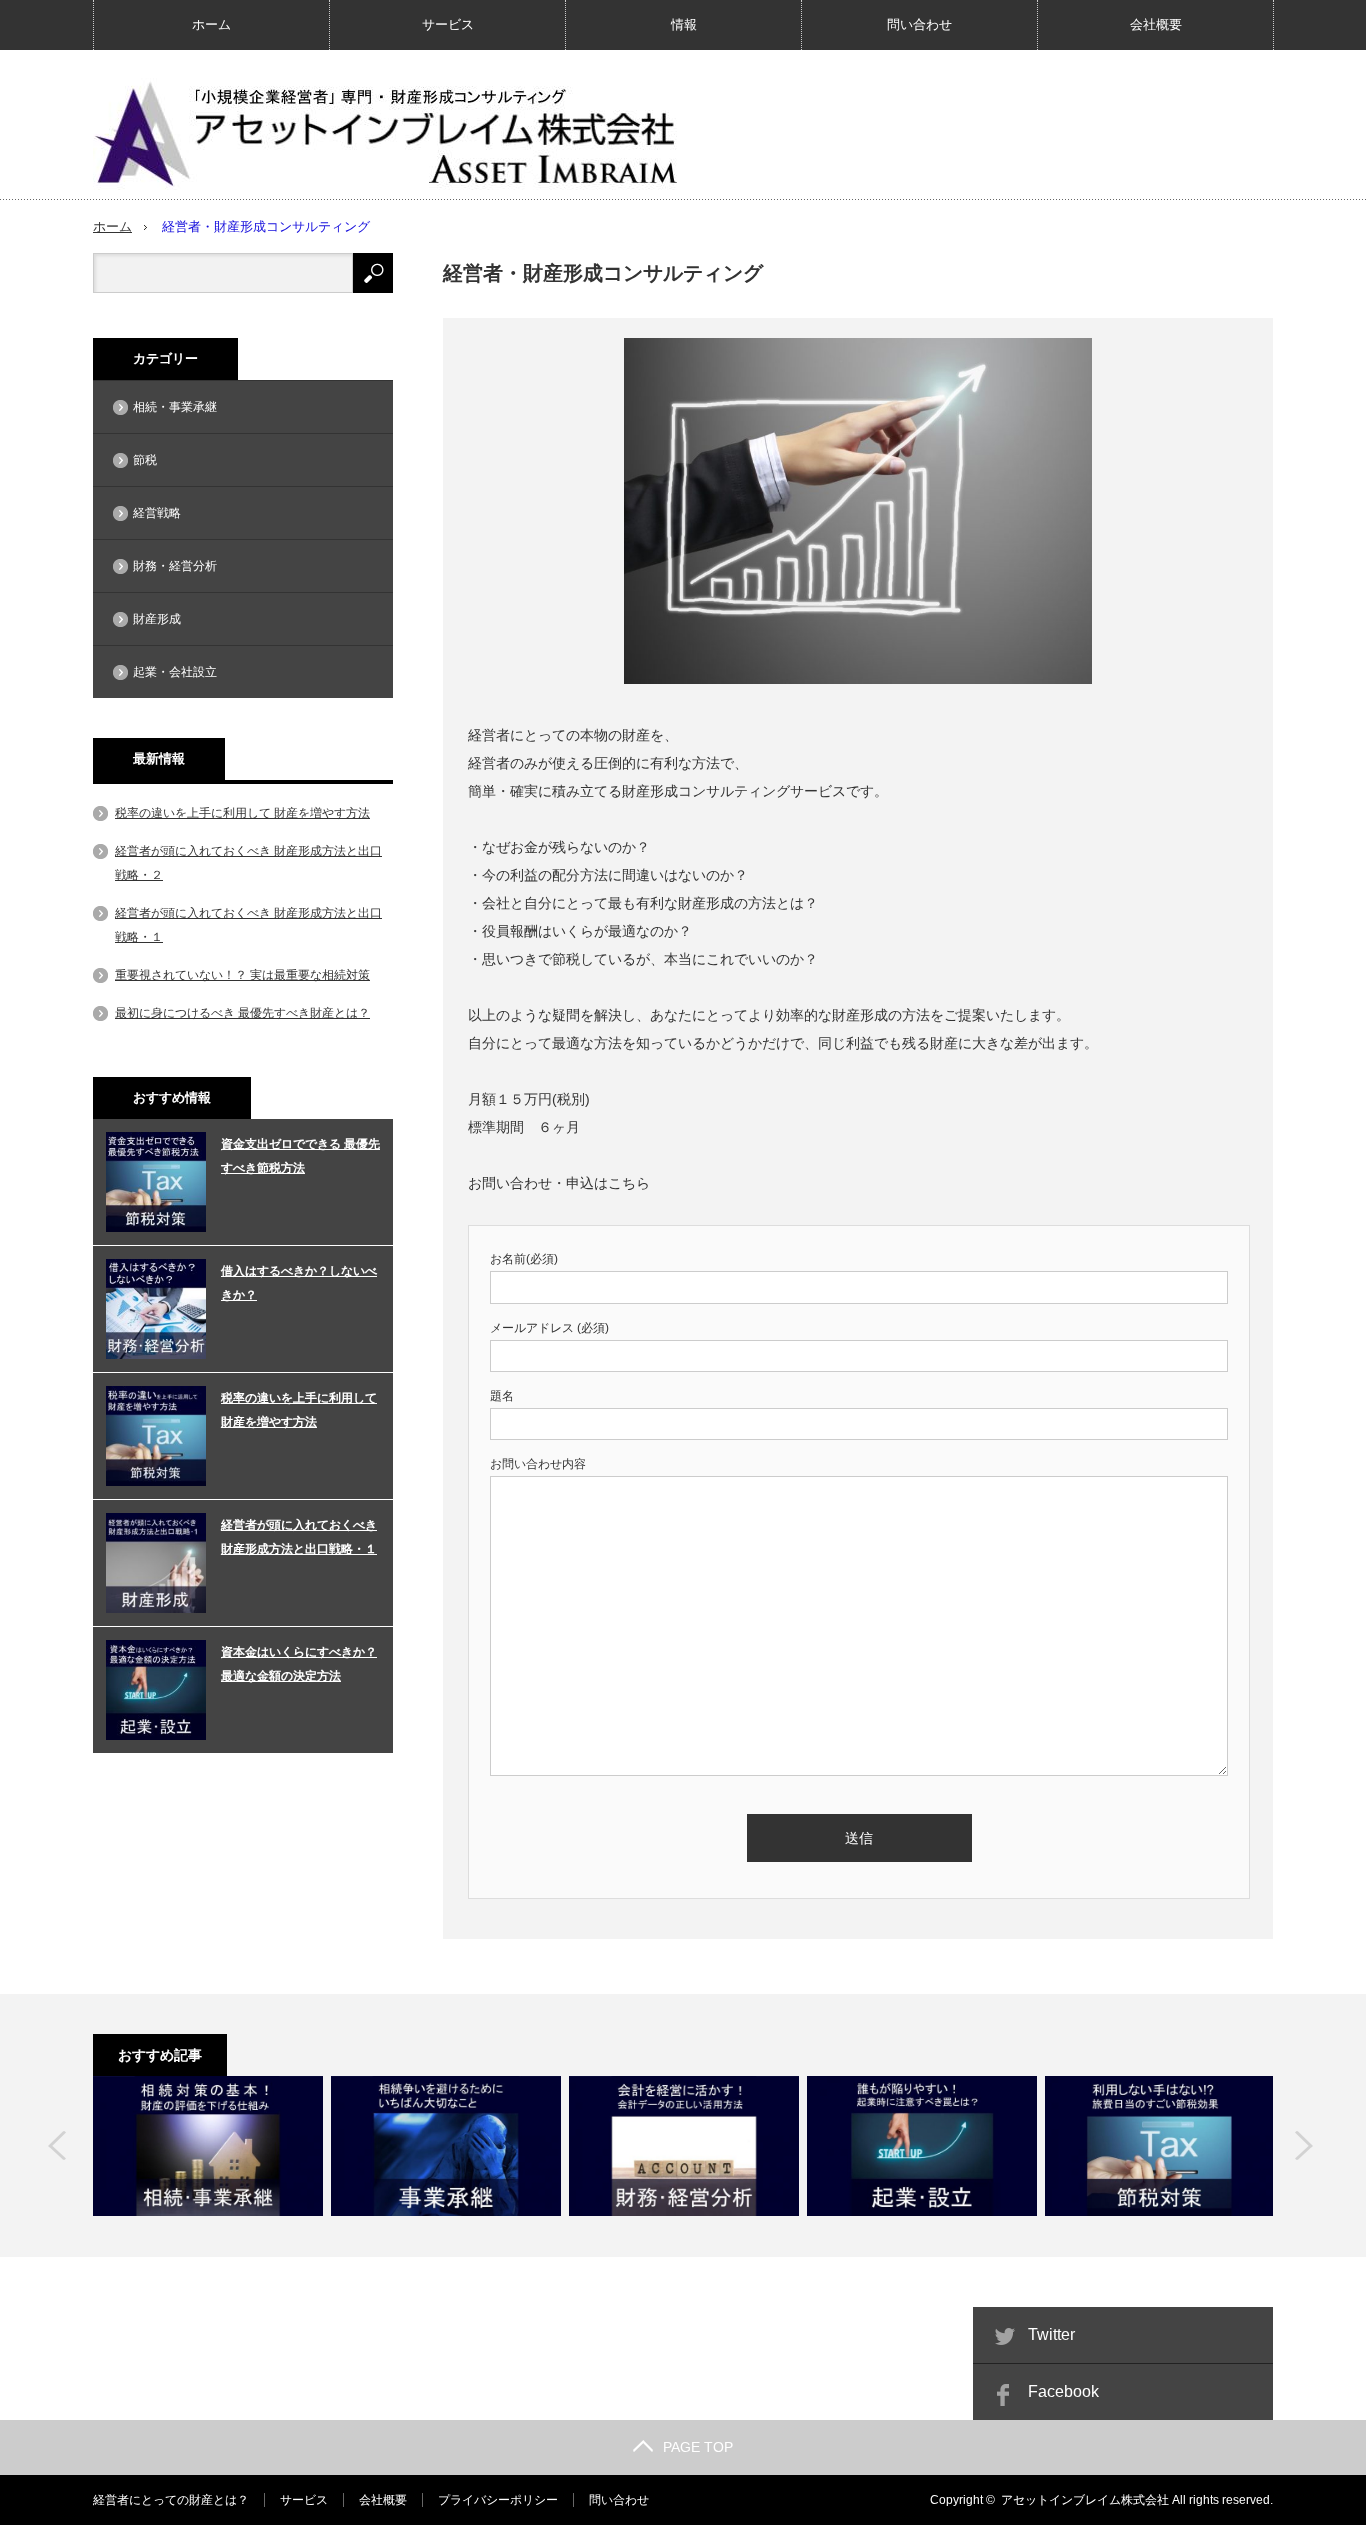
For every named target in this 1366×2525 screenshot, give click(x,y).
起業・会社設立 (175, 672)
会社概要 (1156, 24)
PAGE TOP (698, 2447)
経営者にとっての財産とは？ (171, 2500)
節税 (145, 460)
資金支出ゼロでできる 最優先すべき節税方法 (300, 1156)
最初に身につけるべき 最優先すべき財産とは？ (242, 1013)
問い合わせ (919, 24)
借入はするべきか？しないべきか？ (299, 1283)
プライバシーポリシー (498, 2500)
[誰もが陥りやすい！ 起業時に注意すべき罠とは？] (922, 2146)
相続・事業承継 (175, 407)
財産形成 (157, 619)
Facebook (1063, 2391)
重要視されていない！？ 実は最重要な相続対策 (242, 975)
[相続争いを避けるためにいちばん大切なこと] (446, 2146)
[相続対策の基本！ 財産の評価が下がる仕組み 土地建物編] (208, 2146)
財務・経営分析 (175, 566)
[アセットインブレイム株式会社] (393, 130)
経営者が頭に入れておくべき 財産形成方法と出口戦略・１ (299, 1537)
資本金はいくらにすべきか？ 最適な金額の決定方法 (299, 1664)
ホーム (211, 24)
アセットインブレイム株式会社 (1085, 2500)
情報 (684, 24)
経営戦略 (157, 513)
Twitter (1051, 2334)
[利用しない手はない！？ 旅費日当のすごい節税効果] (1160, 2146)
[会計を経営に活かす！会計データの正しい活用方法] (684, 2146)
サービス (448, 24)
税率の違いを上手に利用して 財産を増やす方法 (242, 813)
